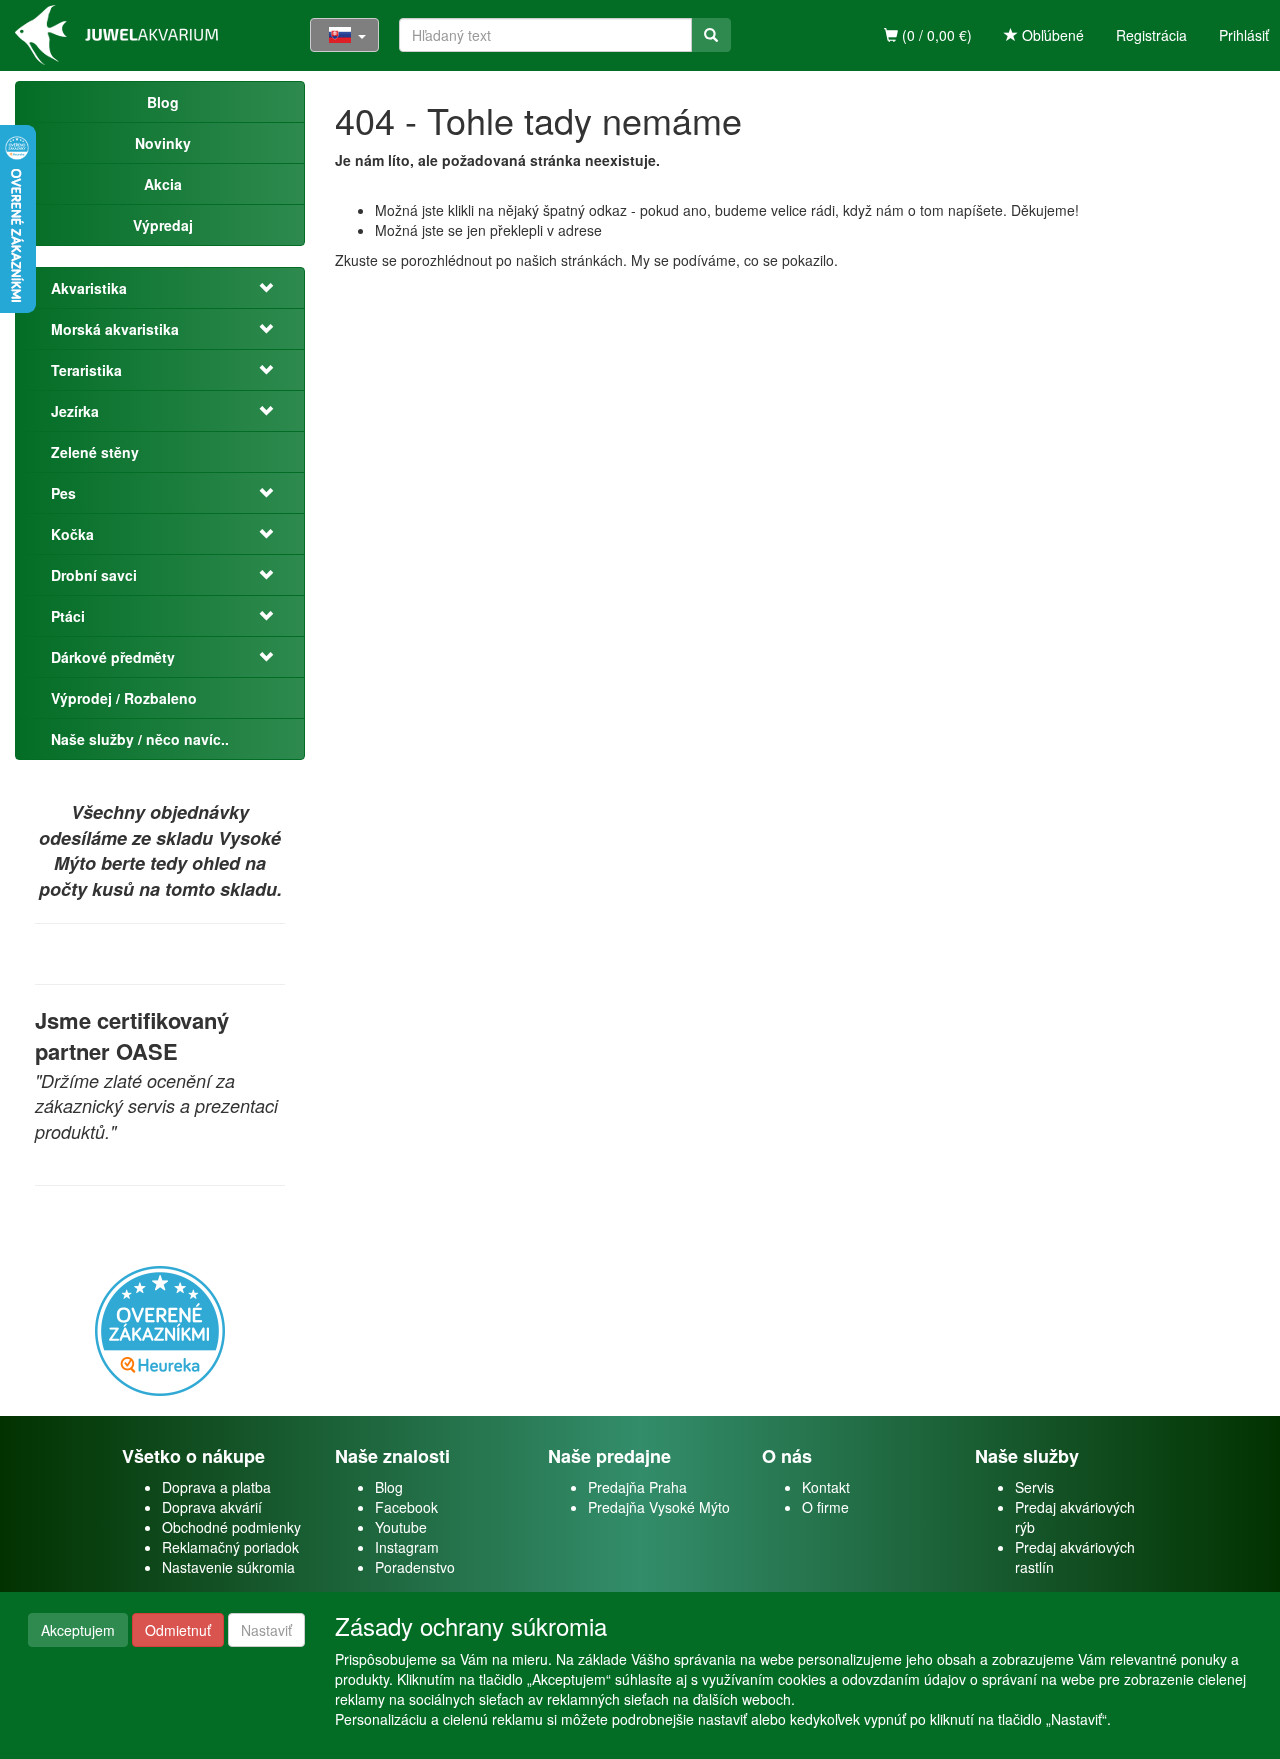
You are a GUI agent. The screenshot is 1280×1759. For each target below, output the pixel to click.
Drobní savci (94, 575)
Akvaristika (89, 288)
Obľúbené (1051, 35)
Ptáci (68, 616)
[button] (267, 288)
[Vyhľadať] (711, 35)
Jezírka (75, 411)
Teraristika (86, 370)
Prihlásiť (1244, 35)
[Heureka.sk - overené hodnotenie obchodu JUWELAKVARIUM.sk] (160, 1328)
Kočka (72, 534)
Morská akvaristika (115, 329)
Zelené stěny (95, 452)
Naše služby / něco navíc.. (140, 739)
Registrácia (1151, 35)
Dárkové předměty (113, 657)
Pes (63, 493)
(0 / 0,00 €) (935, 35)
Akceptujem (78, 1630)
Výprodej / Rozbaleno (124, 698)
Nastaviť (266, 1630)
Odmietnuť (178, 1630)
